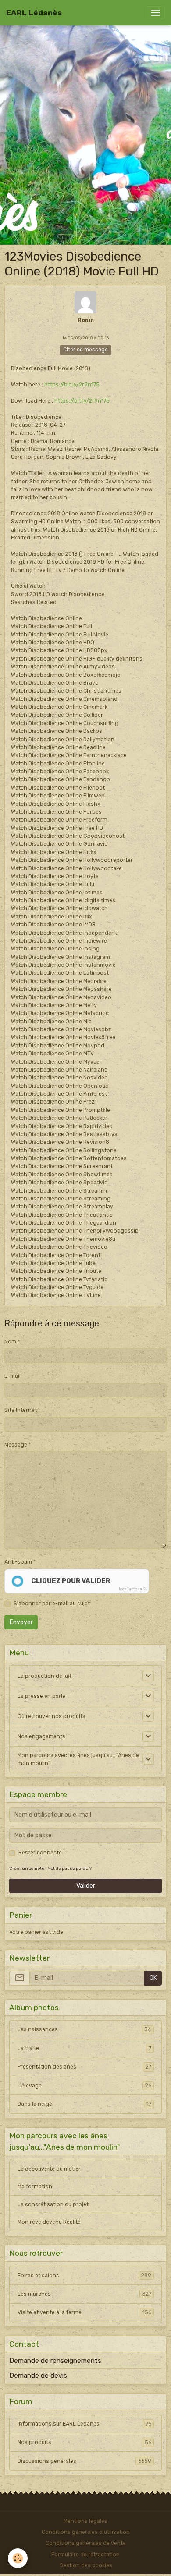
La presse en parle (41, 1696)
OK (153, 1978)
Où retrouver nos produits (52, 1716)
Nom (10, 1342)
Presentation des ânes (84, 2067)
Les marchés (84, 2294)
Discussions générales (84, 2461)
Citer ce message (85, 350)
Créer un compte (27, 1868)
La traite (84, 2048)
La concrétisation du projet (53, 2204)
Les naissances (84, 2029)
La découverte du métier (49, 2169)
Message (16, 1445)
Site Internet (21, 1410)
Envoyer (21, 1622)
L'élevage (84, 2086)
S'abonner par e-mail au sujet (52, 1604)
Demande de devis (38, 2376)
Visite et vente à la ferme (84, 2312)
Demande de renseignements (55, 2361)
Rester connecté (40, 1853)
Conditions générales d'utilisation (86, 2532)
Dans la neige (84, 2104)
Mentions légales (85, 2521)
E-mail (12, 1376)
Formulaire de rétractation (85, 2555)
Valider (86, 1886)
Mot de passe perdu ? (69, 1868)
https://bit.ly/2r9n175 (72, 385)
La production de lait (45, 1676)
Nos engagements (41, 1736)
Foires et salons (84, 2276)
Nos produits (84, 2442)
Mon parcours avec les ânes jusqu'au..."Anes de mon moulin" (78, 1759)
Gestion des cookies (86, 2565)
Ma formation (35, 2187)
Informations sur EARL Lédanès (84, 2424)
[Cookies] (18, 2558)
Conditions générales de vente (86, 2543)
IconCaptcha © (132, 1589)
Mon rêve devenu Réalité (49, 2222)
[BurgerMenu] (155, 13)
